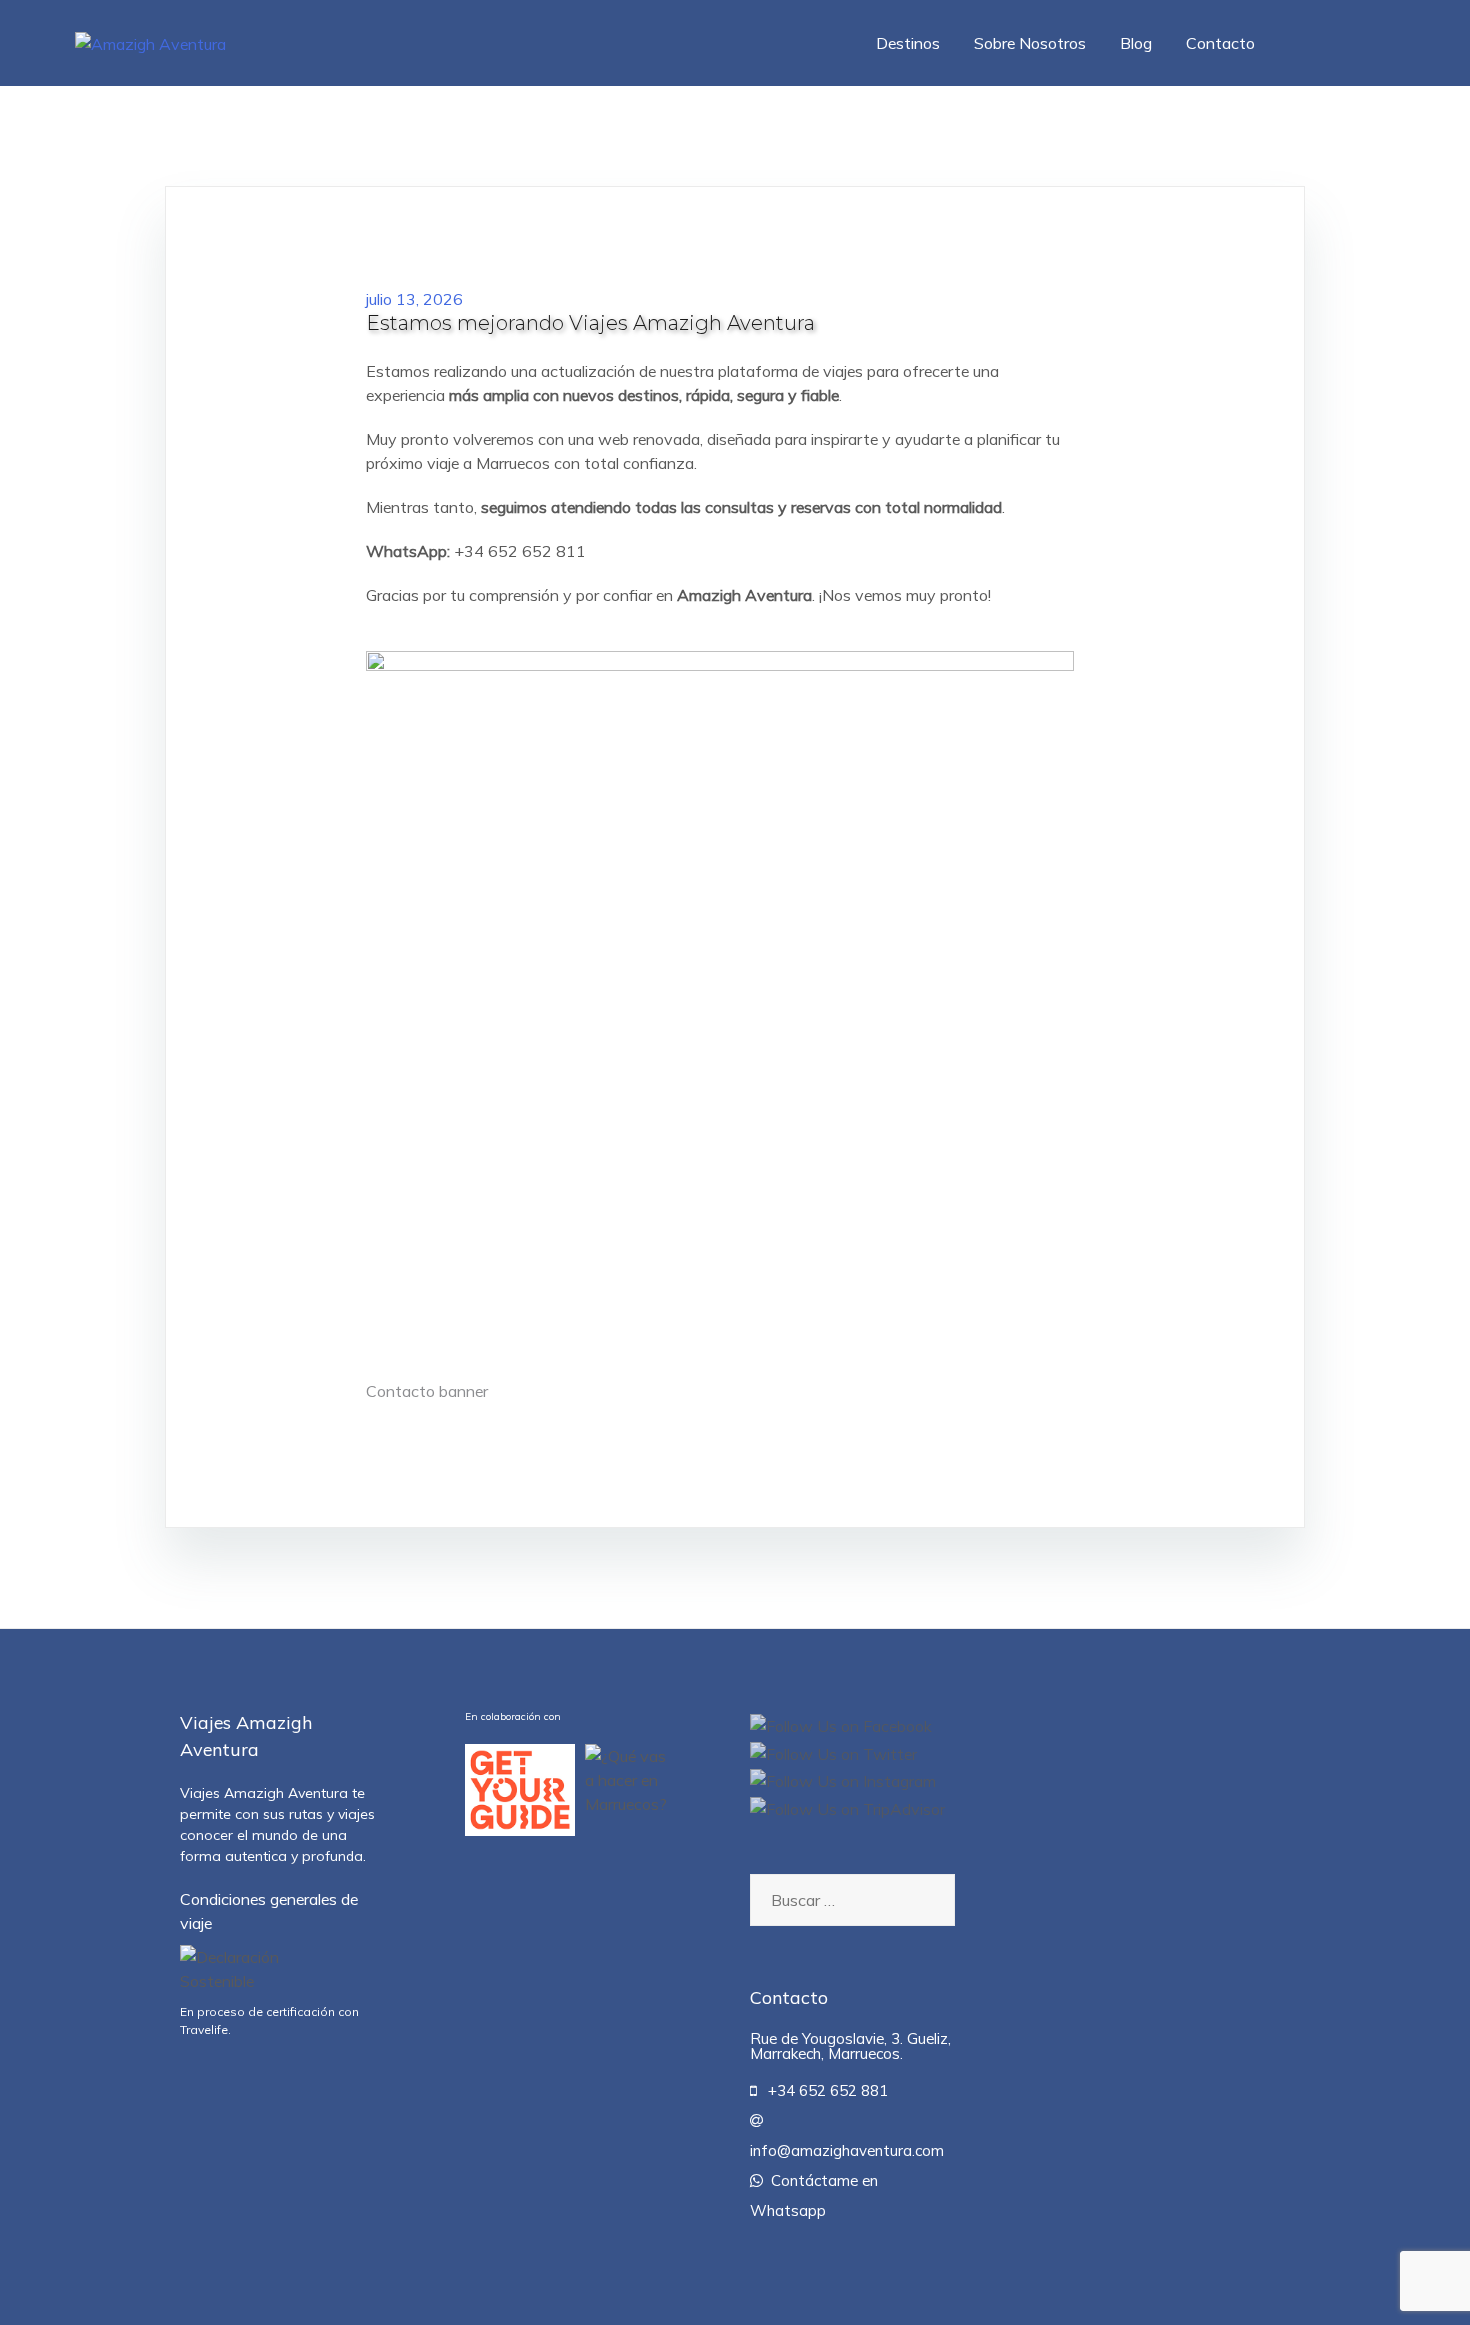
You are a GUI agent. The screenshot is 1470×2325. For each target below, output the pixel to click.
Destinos (908, 43)
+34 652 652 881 (822, 2090)
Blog (1136, 43)
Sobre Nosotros (1030, 43)
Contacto (1220, 43)
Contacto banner (427, 1391)
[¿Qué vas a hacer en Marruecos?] (627, 1790)
